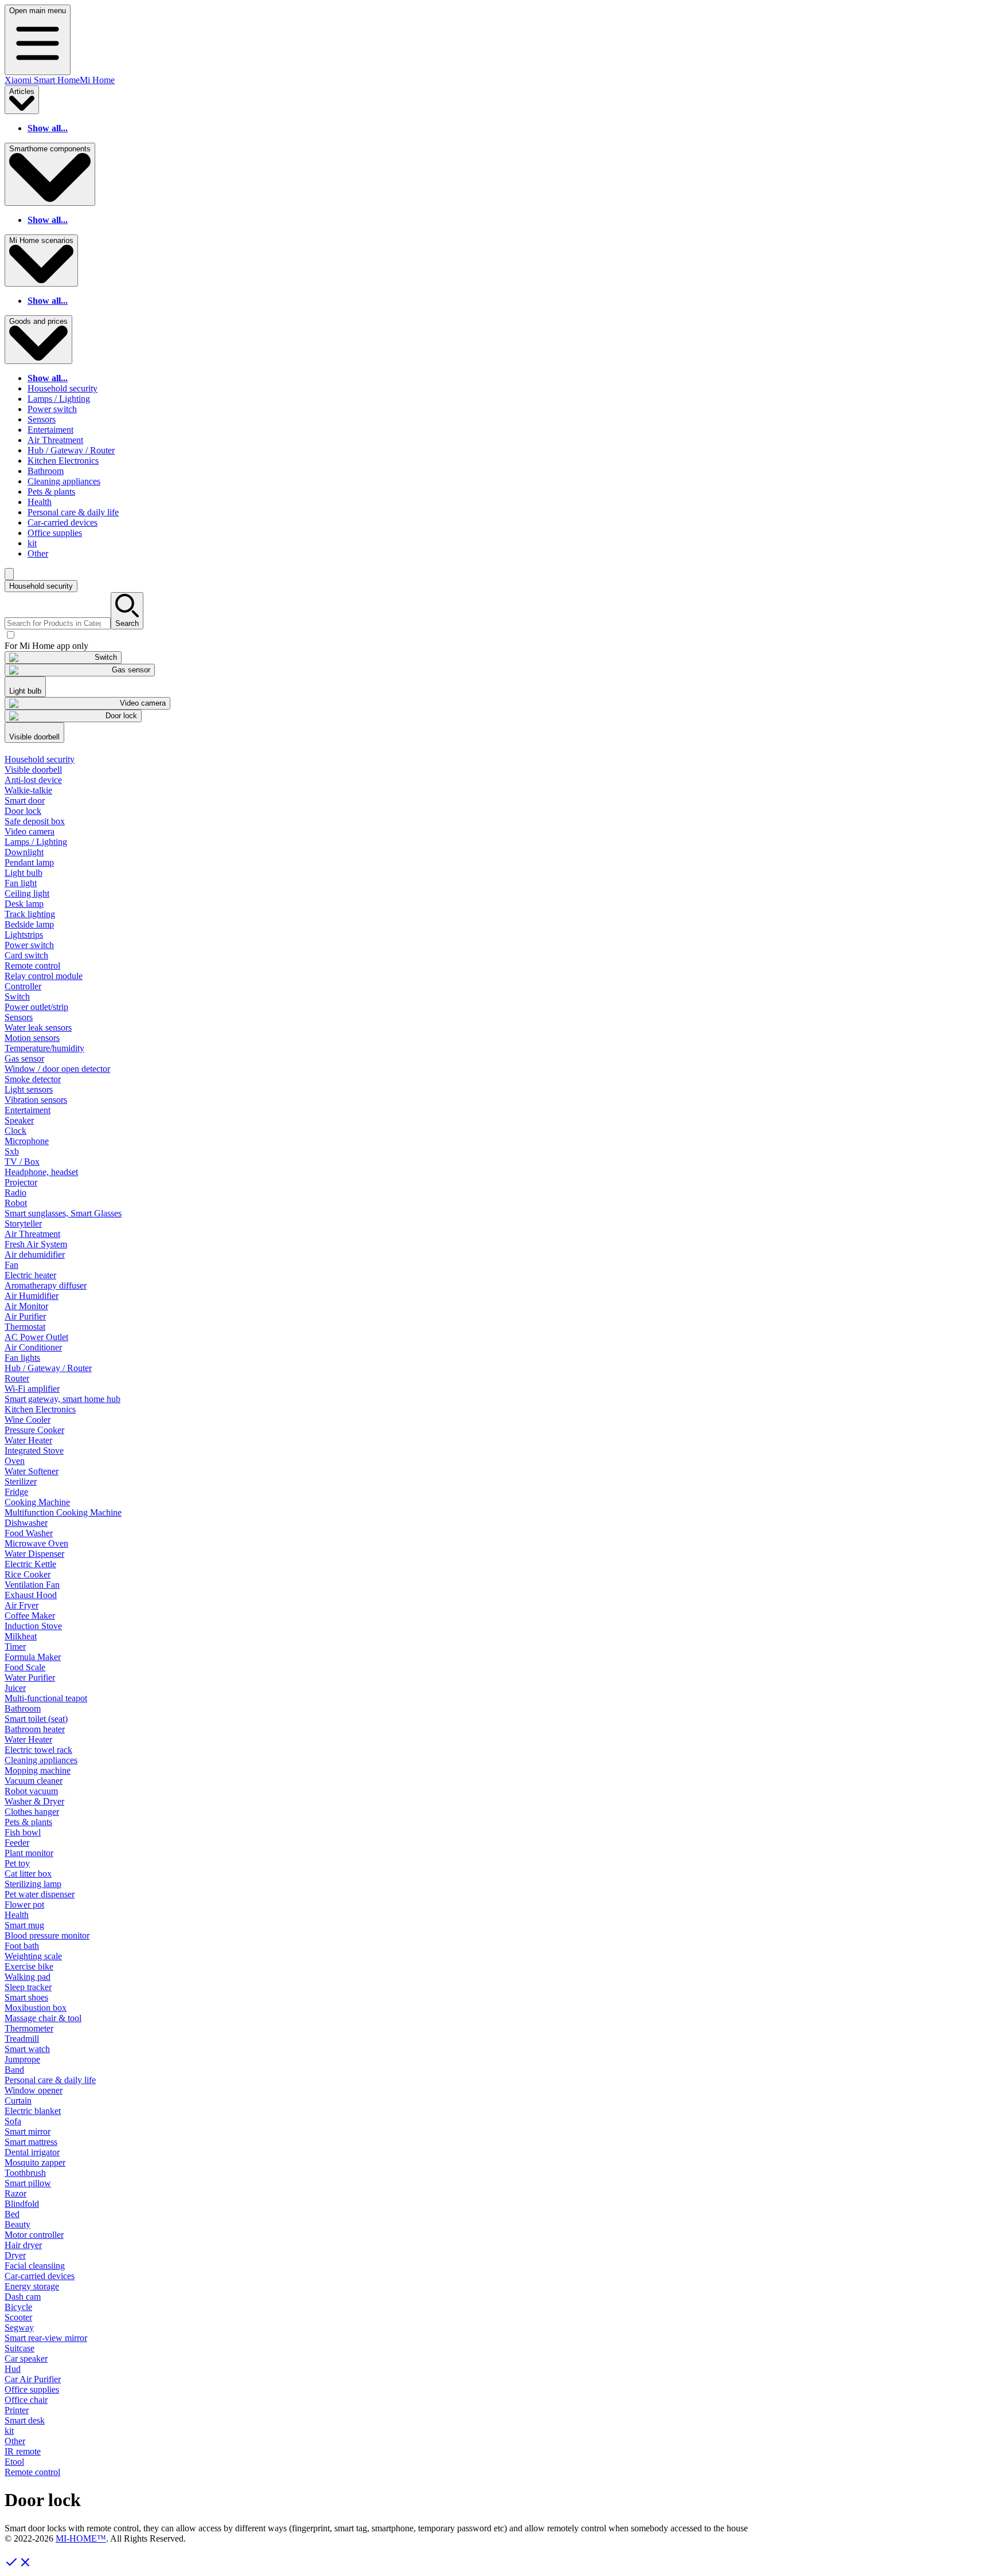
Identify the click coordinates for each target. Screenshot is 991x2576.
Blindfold (22, 2204)
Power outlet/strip (36, 1007)
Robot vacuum (31, 1791)
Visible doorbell (33, 770)
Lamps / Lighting (59, 399)
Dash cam (23, 2297)
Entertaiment (50, 430)
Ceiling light (27, 893)
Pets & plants (51, 492)
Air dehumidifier (35, 1254)
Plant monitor (29, 1853)
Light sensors (29, 1089)
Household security (63, 388)
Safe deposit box (35, 821)
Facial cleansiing (35, 2266)
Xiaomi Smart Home (42, 80)
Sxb (12, 1151)
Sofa (13, 2121)
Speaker (19, 1120)
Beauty (17, 2224)
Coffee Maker (30, 1616)
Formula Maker (33, 1657)
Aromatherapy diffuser (46, 1285)
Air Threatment (55, 440)
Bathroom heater (35, 1729)
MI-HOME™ (81, 2538)
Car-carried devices (63, 522)
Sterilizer (21, 1481)
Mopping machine (38, 1770)
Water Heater (28, 1440)
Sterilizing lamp (33, 1884)
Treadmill (22, 2039)
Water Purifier (30, 1677)
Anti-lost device (33, 780)
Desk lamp (24, 904)
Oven (15, 1461)
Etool (14, 2462)
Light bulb (24, 873)
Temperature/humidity (44, 1048)
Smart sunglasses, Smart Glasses (63, 1213)
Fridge (16, 1492)
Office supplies (55, 533)
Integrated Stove (34, 1451)
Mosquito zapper (35, 2162)
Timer (15, 1647)
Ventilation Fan (32, 1585)
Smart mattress (31, 2142)
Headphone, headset (41, 1172)
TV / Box (22, 1162)
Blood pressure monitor (47, 1935)
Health (40, 502)
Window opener (34, 2090)
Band (14, 2070)
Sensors (42, 419)
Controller (23, 986)
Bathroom (46, 471)
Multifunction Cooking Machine (63, 1512)
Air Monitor (26, 1306)
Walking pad (28, 1977)
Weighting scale (33, 1956)
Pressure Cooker (34, 1430)
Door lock (23, 811)
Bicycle (18, 2307)
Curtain (18, 2101)
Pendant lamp (29, 862)
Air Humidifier (32, 1296)
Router (17, 1378)
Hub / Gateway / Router (71, 450)
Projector (21, 1182)
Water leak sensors (38, 1027)
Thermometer (29, 2028)
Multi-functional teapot (46, 1698)
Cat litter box (28, 1874)
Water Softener (32, 1471)
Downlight (24, 852)
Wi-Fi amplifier (32, 1389)
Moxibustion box (36, 2008)
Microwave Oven (36, 1543)
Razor (15, 2193)
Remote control (32, 966)
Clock (15, 1131)
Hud (13, 2369)
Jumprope (22, 2059)
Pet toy (17, 1863)
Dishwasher (26, 1523)
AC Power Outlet (36, 1337)
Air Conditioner (33, 1347)
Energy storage (32, 2286)
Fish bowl (23, 1832)
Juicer (15, 1688)
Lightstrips (24, 935)
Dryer (15, 2255)
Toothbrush (25, 2173)
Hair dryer (23, 2245)
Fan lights (22, 1358)
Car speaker (26, 2358)
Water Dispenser (34, 1554)
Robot (16, 1203)
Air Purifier (25, 1316)
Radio (15, 1193)
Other (38, 553)
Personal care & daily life (73, 512)
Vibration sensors (36, 1100)
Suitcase (19, 2348)
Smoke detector (33, 1079)
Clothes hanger (32, 1812)
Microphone (27, 1141)
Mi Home (97, 80)
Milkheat (21, 1636)
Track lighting (30, 914)
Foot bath (22, 1946)
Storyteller (23, 1224)
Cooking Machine (37, 1502)
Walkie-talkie (28, 790)
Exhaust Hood (31, 1595)
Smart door (25, 800)
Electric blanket (33, 2111)
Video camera (30, 831)
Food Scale (25, 1667)
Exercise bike (29, 1966)
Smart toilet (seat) (36, 1719)
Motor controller (34, 2235)
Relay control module (44, 976)
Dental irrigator (32, 2152)
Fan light (21, 883)
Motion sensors (32, 1038)
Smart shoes (26, 1997)
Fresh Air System (36, 1244)
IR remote (23, 2451)
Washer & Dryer (34, 1801)
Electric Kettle (30, 1564)
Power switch (52, 409)
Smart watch (27, 2049)
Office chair (26, 2400)
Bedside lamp (29, 924)
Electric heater (30, 1275)
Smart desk (25, 2420)
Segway (19, 2328)
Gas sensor (24, 1058)
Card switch (26, 955)
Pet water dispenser (40, 1894)
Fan (11, 1265)
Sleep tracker (28, 1987)
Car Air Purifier (33, 2379)
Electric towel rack (38, 1750)
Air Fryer (22, 1605)
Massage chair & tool (43, 2018)
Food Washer (29, 1533)
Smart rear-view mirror (46, 2338)
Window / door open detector (57, 1069)
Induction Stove (33, 1626)
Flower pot (24, 1904)
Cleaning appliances (64, 481)
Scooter (18, 2317)
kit (32, 543)
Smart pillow (28, 2183)
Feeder (17, 1843)
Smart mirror (28, 2131)
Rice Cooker (28, 1574)
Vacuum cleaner (34, 1781)
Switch (17, 997)
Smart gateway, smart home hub (63, 1399)
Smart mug (24, 1925)
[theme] (9, 574)
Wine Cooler (28, 1420)
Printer (17, 2410)
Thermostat (25, 1327)
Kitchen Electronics (63, 461)
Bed (12, 2214)
